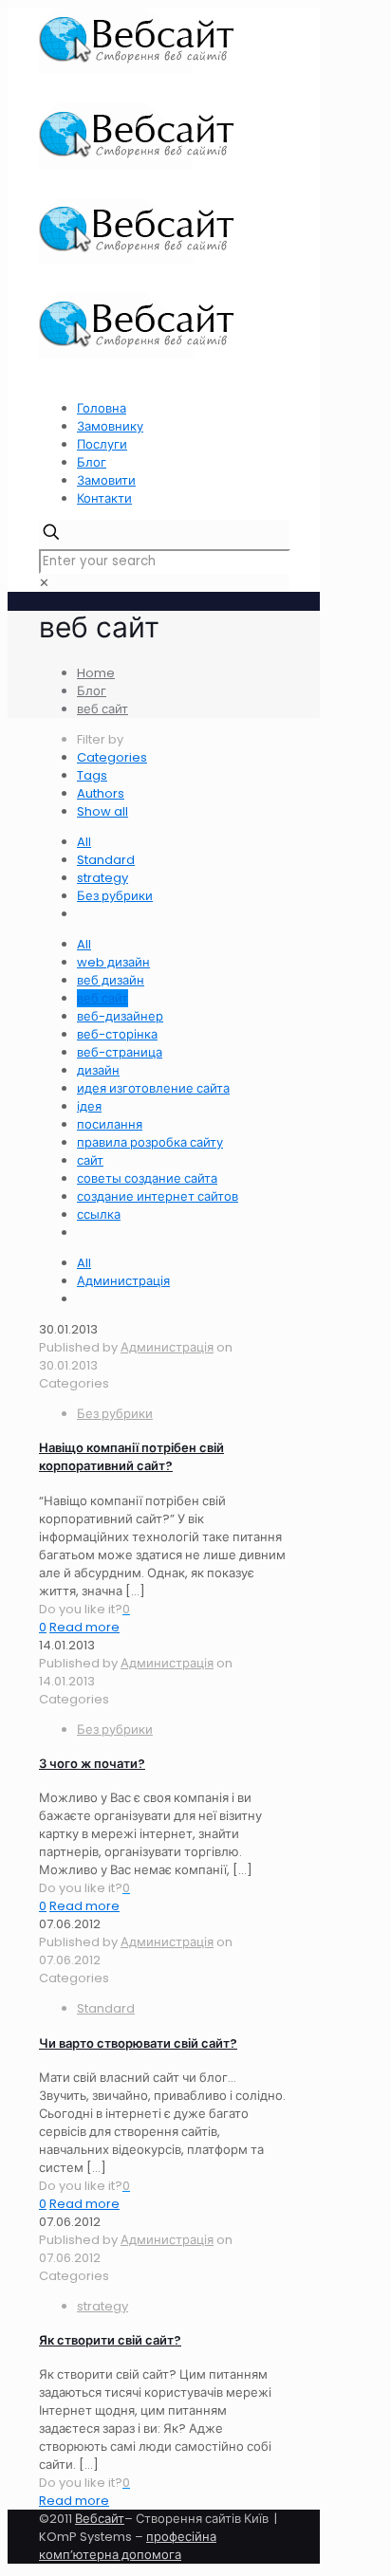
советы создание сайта (147, 1178)
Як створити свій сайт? (110, 2340)
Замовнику (110, 426)
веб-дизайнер (120, 1016)
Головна (102, 408)
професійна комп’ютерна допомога (128, 2546)
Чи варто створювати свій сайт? (138, 2043)
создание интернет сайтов (158, 1196)
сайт (90, 1160)
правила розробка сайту (150, 1142)
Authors (101, 793)
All (84, 842)
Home (96, 673)
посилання (110, 1124)
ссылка (99, 1214)
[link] (44, 583)
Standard (106, 860)
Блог (92, 462)
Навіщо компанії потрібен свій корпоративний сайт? (131, 1457)
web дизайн (113, 962)
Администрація (123, 1281)
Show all (102, 811)
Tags (92, 775)
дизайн (98, 1070)
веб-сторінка (117, 1034)
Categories (112, 757)
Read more (84, 1627)
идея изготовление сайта (153, 1088)
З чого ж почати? (92, 1764)
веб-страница (120, 1052)
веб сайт (102, 709)
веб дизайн (111, 980)
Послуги (102, 444)
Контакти (104, 498)
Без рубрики (115, 896)
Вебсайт (100, 2519)
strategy (102, 878)
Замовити (106, 480)
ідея (89, 1106)
